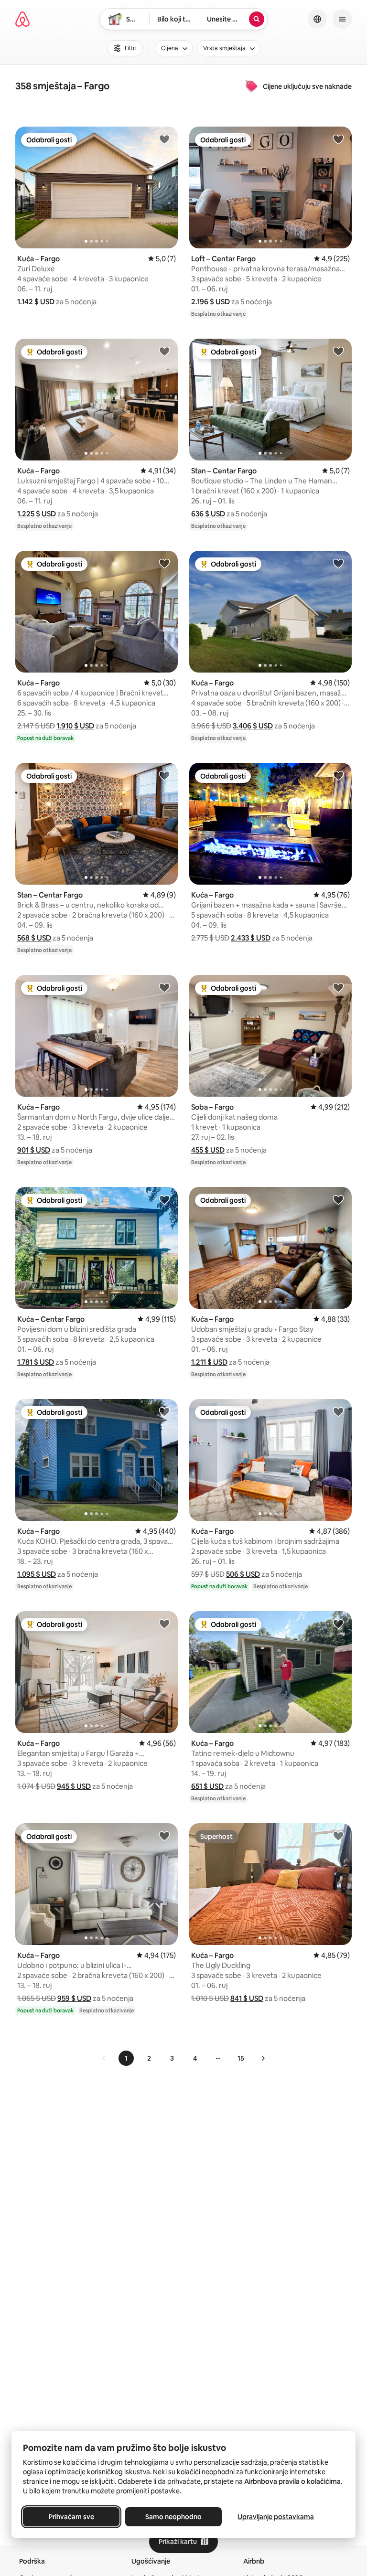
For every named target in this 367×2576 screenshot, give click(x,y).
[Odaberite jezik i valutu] (317, 19)
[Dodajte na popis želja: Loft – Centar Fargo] (338, 139)
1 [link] (126, 2058)
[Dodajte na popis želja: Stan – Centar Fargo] (338, 351)
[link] (104, 2058)
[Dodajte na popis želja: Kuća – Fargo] (164, 139)
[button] (36, 302)
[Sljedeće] (263, 2058)
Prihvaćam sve (71, 2517)
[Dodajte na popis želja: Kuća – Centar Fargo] (164, 1199)
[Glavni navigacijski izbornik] (342, 19)
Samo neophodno (173, 2517)
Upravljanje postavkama (276, 2517)
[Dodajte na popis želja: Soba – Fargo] (338, 987)
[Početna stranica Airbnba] (22, 19)
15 (241, 2058)
